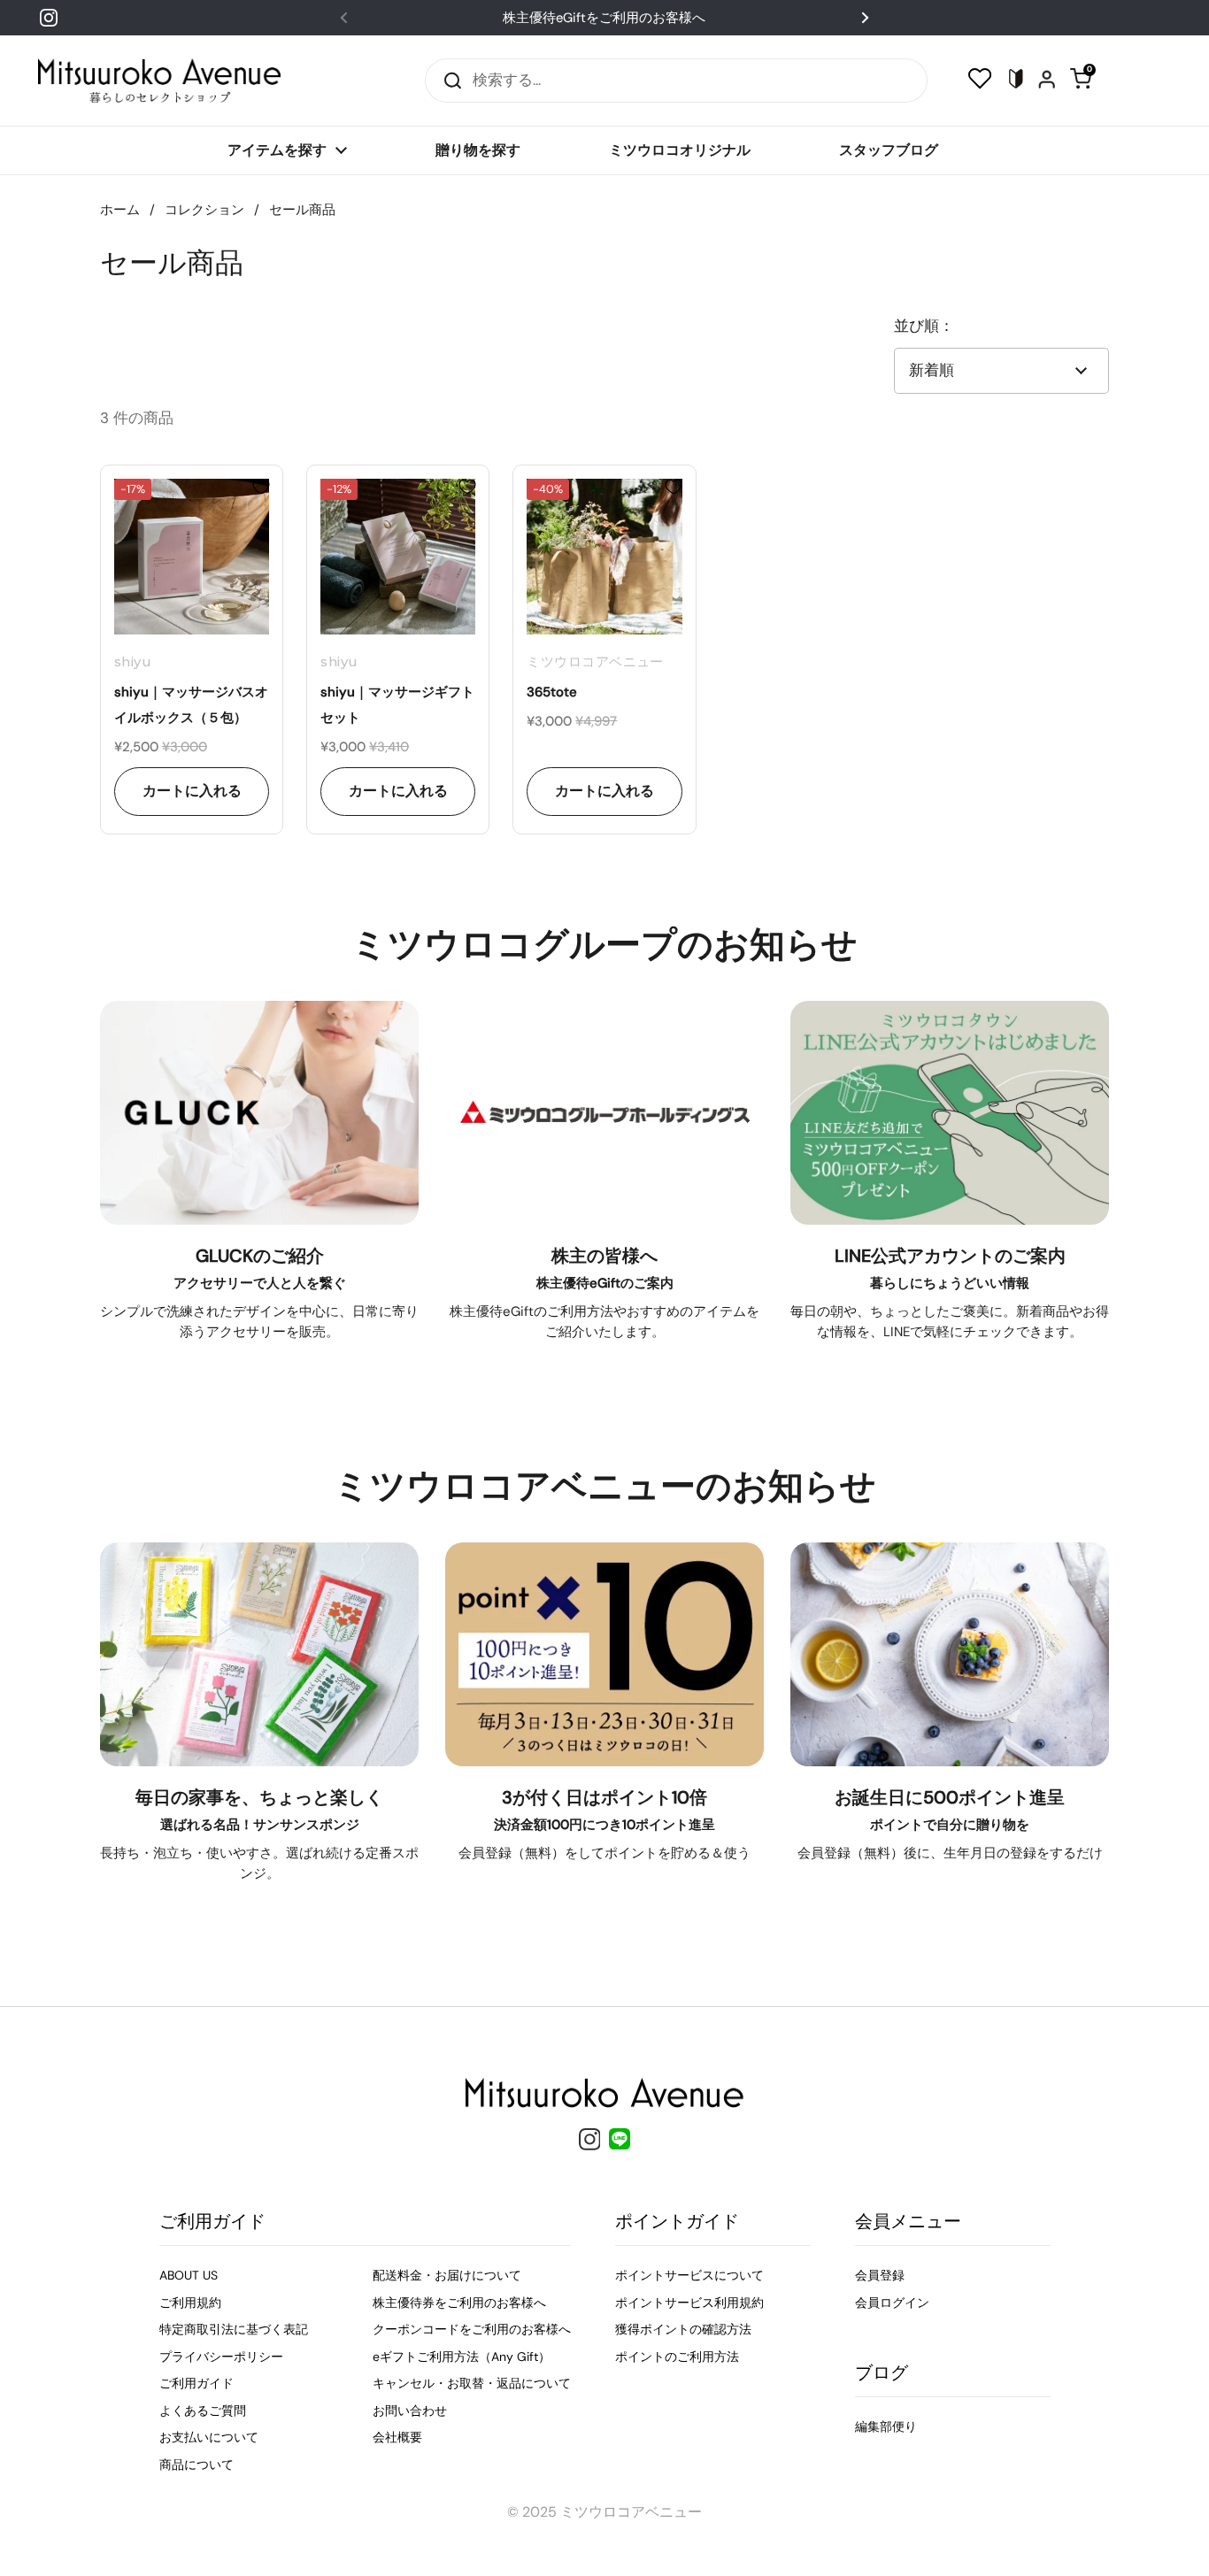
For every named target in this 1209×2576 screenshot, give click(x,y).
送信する (447, 80)
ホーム (120, 210)
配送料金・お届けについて (447, 2275)
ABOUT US (189, 2275)
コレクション (204, 210)
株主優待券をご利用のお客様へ (459, 2303)
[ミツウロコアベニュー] (159, 81)
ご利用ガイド (196, 2383)
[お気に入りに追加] (261, 487)
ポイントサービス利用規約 (689, 2303)
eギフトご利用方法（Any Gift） (462, 2357)
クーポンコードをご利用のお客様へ (472, 2329)
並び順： (924, 326)
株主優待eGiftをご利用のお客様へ (604, 18)
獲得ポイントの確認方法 (683, 2329)
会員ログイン (892, 2303)
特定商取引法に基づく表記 (234, 2329)
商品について (196, 2465)
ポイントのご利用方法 (677, 2357)
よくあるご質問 (203, 2411)
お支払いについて (209, 2437)
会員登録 (880, 2275)
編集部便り (886, 2426)
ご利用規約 (190, 2303)
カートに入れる (192, 791)
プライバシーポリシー (221, 2357)
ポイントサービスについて (689, 2275)
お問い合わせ (410, 2411)
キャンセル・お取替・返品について (472, 2383)
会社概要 (397, 2437)
